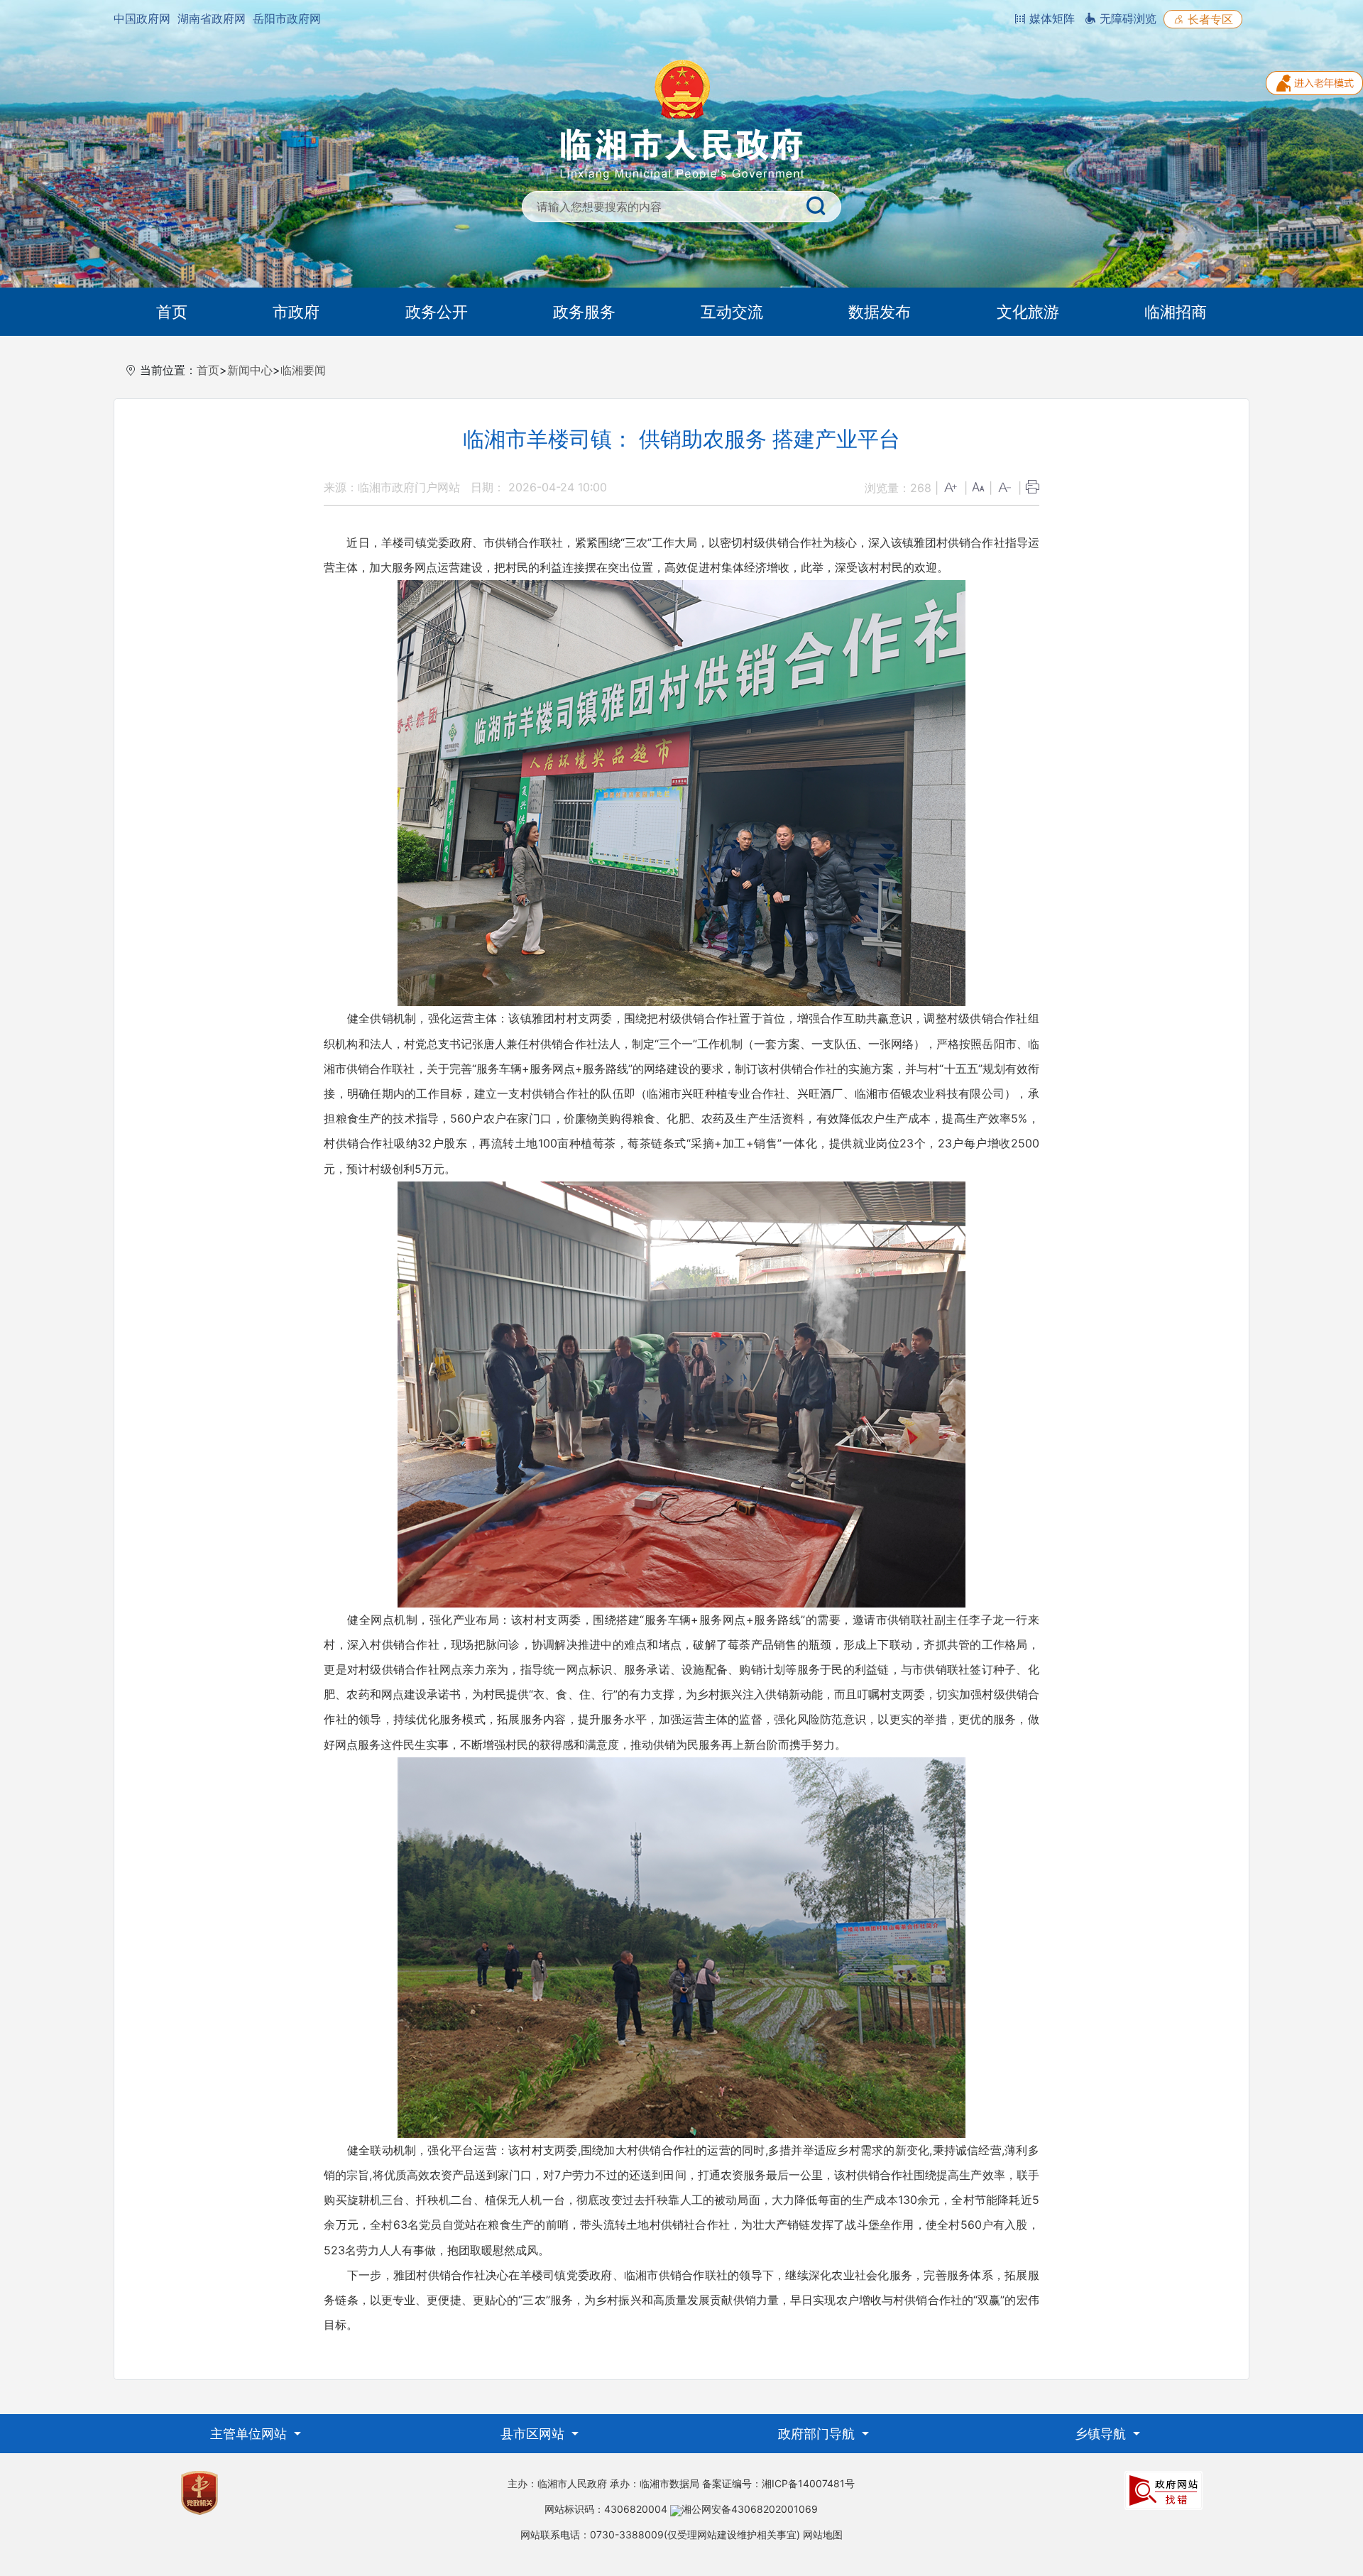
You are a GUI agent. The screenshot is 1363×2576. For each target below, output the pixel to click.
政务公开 (437, 312)
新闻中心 (250, 370)
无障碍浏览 (1126, 18)
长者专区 (1209, 19)
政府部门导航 (818, 2434)
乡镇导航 (1102, 2434)
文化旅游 (1028, 312)
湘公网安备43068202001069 (750, 2509)
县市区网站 (534, 2434)
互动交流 (732, 312)
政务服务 (584, 312)
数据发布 (880, 312)
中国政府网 (142, 18)
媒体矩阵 (1050, 18)
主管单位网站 (250, 2434)
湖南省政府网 (212, 18)
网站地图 (823, 2534)
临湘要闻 (303, 370)
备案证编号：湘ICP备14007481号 (778, 2483)
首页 (172, 312)
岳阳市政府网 (287, 18)
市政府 (296, 312)
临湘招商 (1176, 312)
